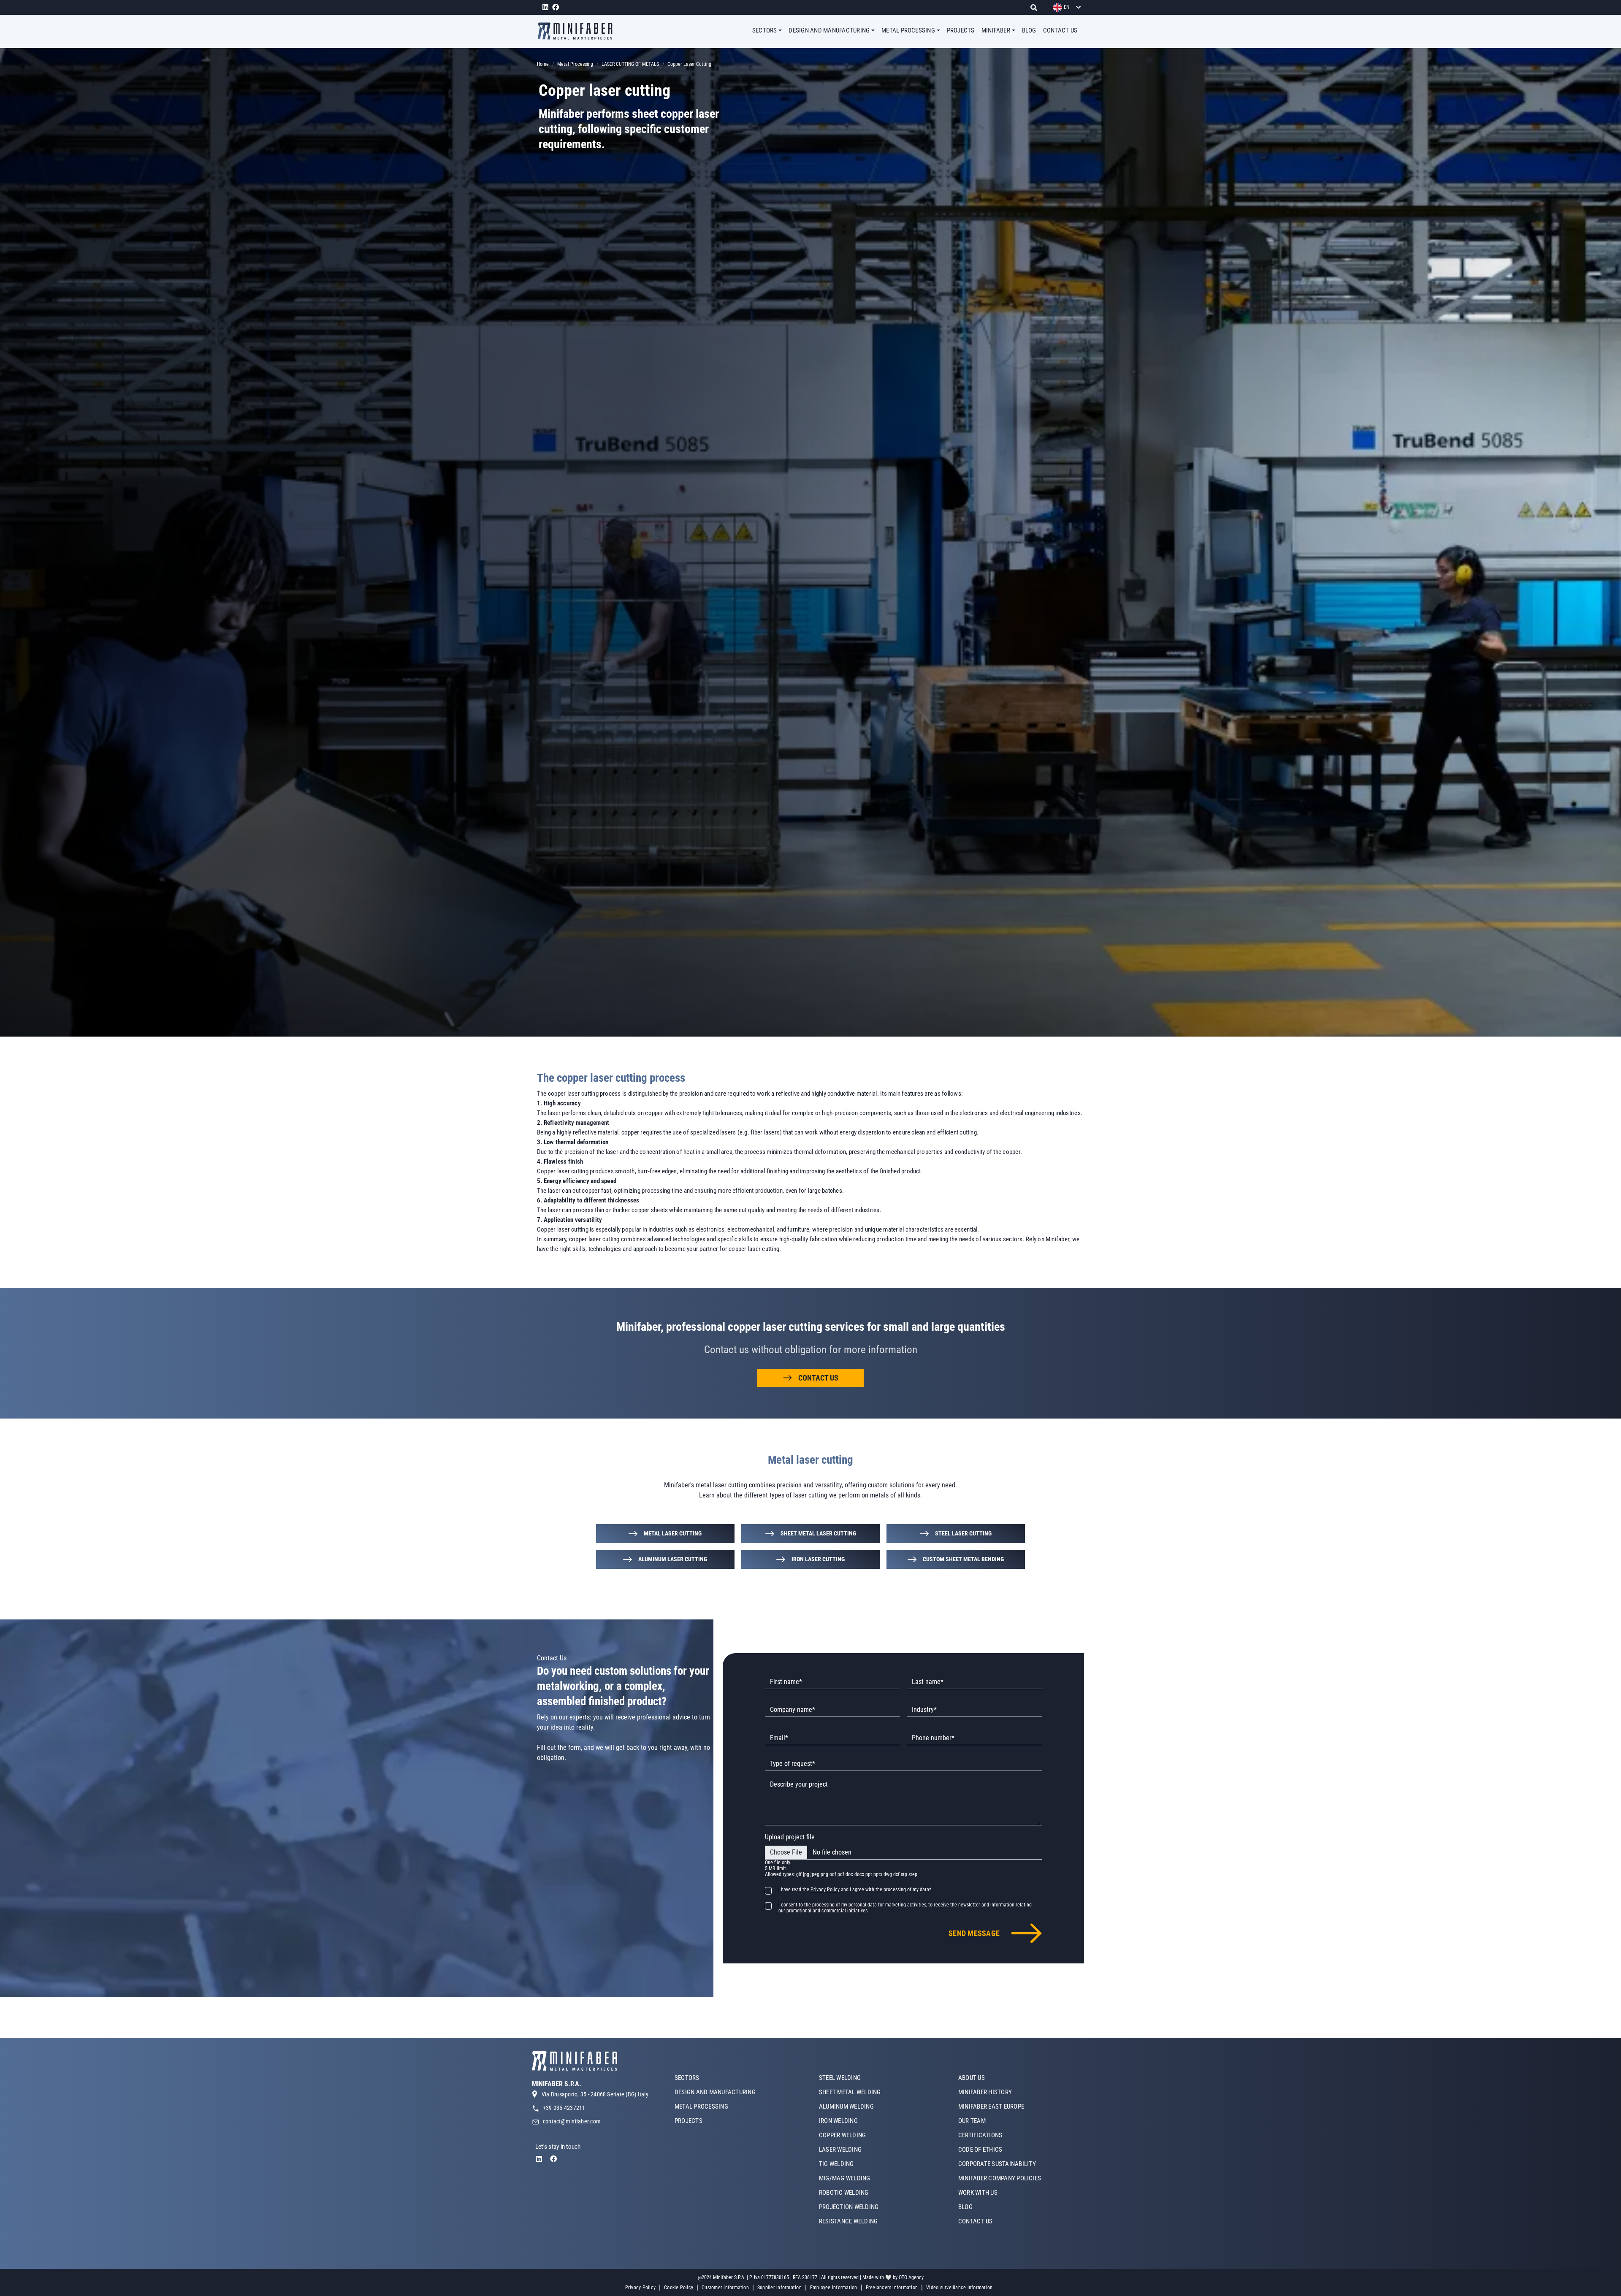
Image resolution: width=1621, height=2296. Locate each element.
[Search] (1036, 7)
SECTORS (687, 2078)
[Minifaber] (578, 31)
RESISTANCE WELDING (848, 2221)
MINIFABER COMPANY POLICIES (1000, 2178)
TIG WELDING (836, 2164)
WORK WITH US (978, 2193)
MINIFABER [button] (996, 30)
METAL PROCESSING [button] (908, 30)
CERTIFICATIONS (980, 2135)
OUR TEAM (972, 2121)
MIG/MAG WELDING (845, 2178)
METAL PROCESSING (701, 2106)
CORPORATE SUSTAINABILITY (997, 2164)
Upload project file (790, 1837)
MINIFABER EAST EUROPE (991, 2106)
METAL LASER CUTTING (673, 1533)
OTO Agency (911, 2277)
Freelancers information (892, 2288)
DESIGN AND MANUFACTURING (715, 2092)
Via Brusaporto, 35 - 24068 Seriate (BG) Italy (595, 2094)
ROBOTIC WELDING (844, 2193)
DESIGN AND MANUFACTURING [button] (829, 30)
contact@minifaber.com (572, 2121)
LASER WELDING (840, 2150)
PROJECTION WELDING (849, 2207)
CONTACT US (1060, 30)
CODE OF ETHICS (980, 2150)
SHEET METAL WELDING (850, 2092)
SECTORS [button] (765, 30)
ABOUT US (972, 2078)
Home (543, 64)
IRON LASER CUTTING (818, 1559)
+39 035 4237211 (564, 2108)
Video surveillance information (959, 2288)
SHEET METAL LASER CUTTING (818, 1533)
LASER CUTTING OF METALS (630, 64)
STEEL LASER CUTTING (963, 1533)
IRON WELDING (838, 2121)
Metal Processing (575, 64)
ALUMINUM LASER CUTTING (673, 1559)
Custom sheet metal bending (963, 1559)
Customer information (725, 2288)
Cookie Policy (679, 2288)
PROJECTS (961, 30)
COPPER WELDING (842, 2135)
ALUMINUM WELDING (846, 2106)
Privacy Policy (640, 2288)
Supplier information (779, 2288)
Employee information (834, 2288)
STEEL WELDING (840, 2078)
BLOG (1029, 30)
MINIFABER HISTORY (985, 2092)
